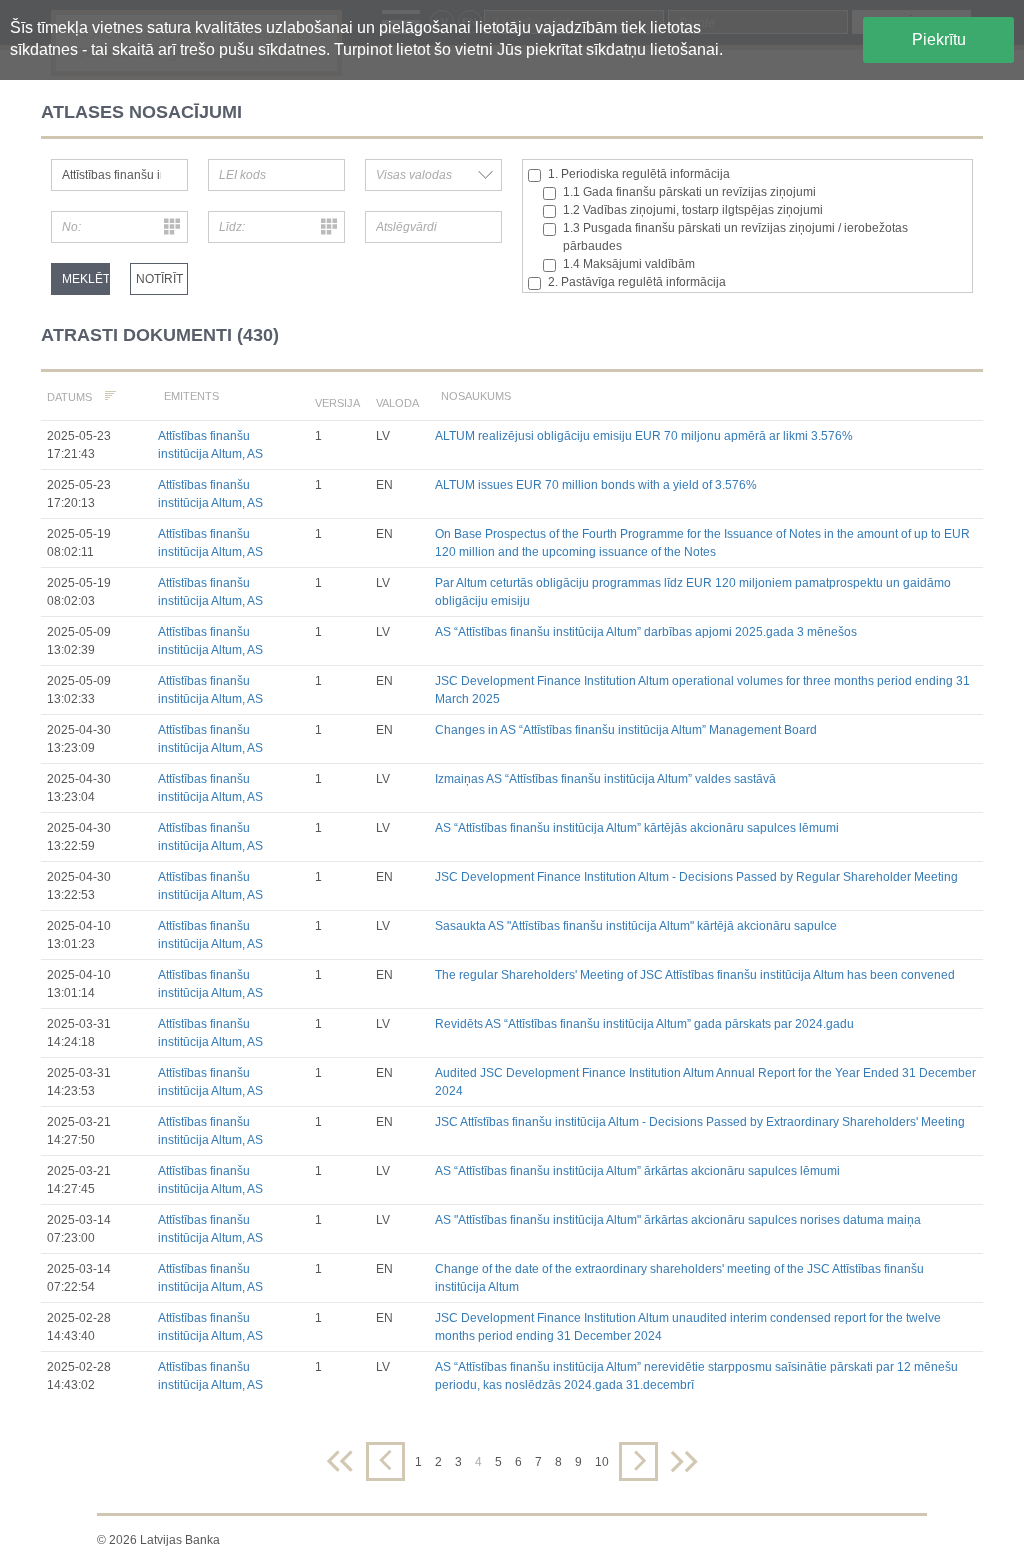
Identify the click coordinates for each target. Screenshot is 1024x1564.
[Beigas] (684, 1461)
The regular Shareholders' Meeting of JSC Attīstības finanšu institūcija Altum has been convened (695, 975)
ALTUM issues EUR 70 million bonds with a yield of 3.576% (596, 485)
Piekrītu (939, 39)
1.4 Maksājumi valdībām (629, 264)
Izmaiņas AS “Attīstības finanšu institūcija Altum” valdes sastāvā (605, 779)
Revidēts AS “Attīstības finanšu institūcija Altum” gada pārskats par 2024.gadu (644, 1024)
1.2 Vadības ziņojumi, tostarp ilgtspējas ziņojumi (693, 210)
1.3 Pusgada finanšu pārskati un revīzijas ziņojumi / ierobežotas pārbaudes (735, 237)
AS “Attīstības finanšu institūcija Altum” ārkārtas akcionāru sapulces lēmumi (637, 1171)
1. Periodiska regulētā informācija (639, 174)
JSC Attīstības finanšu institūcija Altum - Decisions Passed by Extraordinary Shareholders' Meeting (700, 1122)
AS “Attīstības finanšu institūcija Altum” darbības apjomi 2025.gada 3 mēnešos (646, 632)
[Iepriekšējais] (385, 1461)
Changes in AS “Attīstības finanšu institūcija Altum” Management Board (626, 730)
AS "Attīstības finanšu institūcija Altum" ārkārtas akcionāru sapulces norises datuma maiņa (678, 1220)
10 (602, 1462)
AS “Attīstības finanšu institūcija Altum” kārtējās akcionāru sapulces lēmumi (637, 828)
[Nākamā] (638, 1461)
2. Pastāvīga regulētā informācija (637, 282)
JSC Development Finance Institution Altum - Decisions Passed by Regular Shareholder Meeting (696, 877)
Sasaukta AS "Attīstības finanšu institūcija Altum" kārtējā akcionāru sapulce (636, 926)
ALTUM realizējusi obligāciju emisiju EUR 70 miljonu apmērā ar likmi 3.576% (644, 436)
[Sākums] (339, 1461)
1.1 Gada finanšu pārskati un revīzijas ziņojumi (689, 192)
